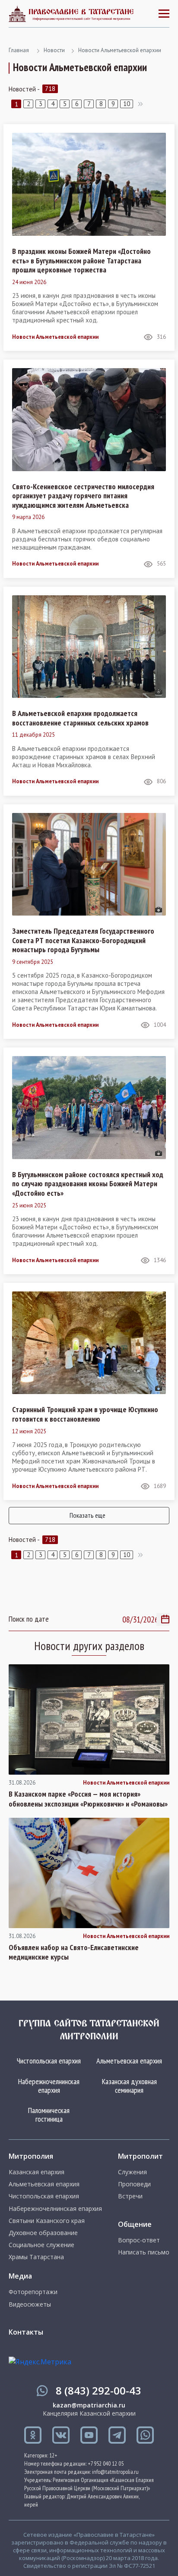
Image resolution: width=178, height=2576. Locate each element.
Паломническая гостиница (49, 2115)
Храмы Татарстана (36, 2257)
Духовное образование (43, 2233)
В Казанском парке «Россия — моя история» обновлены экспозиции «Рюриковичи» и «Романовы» (88, 1799)
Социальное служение (41, 2245)
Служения (132, 2172)
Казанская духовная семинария (129, 2086)
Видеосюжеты (30, 2304)
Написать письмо (144, 2252)
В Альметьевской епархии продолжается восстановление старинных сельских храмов (80, 718)
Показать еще (87, 1515)
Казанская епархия (37, 2172)
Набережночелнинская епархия (49, 2086)
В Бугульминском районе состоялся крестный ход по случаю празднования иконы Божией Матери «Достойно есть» (88, 1184)
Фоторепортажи (33, 2292)
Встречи (130, 2196)
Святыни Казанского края (47, 2221)
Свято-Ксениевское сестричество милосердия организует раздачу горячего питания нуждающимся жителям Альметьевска (83, 496)
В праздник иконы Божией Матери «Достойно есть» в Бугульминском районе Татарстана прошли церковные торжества (81, 261)
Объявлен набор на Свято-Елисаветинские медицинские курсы (74, 1952)
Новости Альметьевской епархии (120, 50)
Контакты (26, 2332)
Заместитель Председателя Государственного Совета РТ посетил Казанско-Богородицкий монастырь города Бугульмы (83, 940)
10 (127, 104)
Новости (54, 50)
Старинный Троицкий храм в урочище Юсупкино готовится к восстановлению (85, 1414)
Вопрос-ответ (139, 2240)
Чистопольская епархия (49, 2061)
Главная (19, 50)
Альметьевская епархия (129, 2061)
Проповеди (134, 2184)
